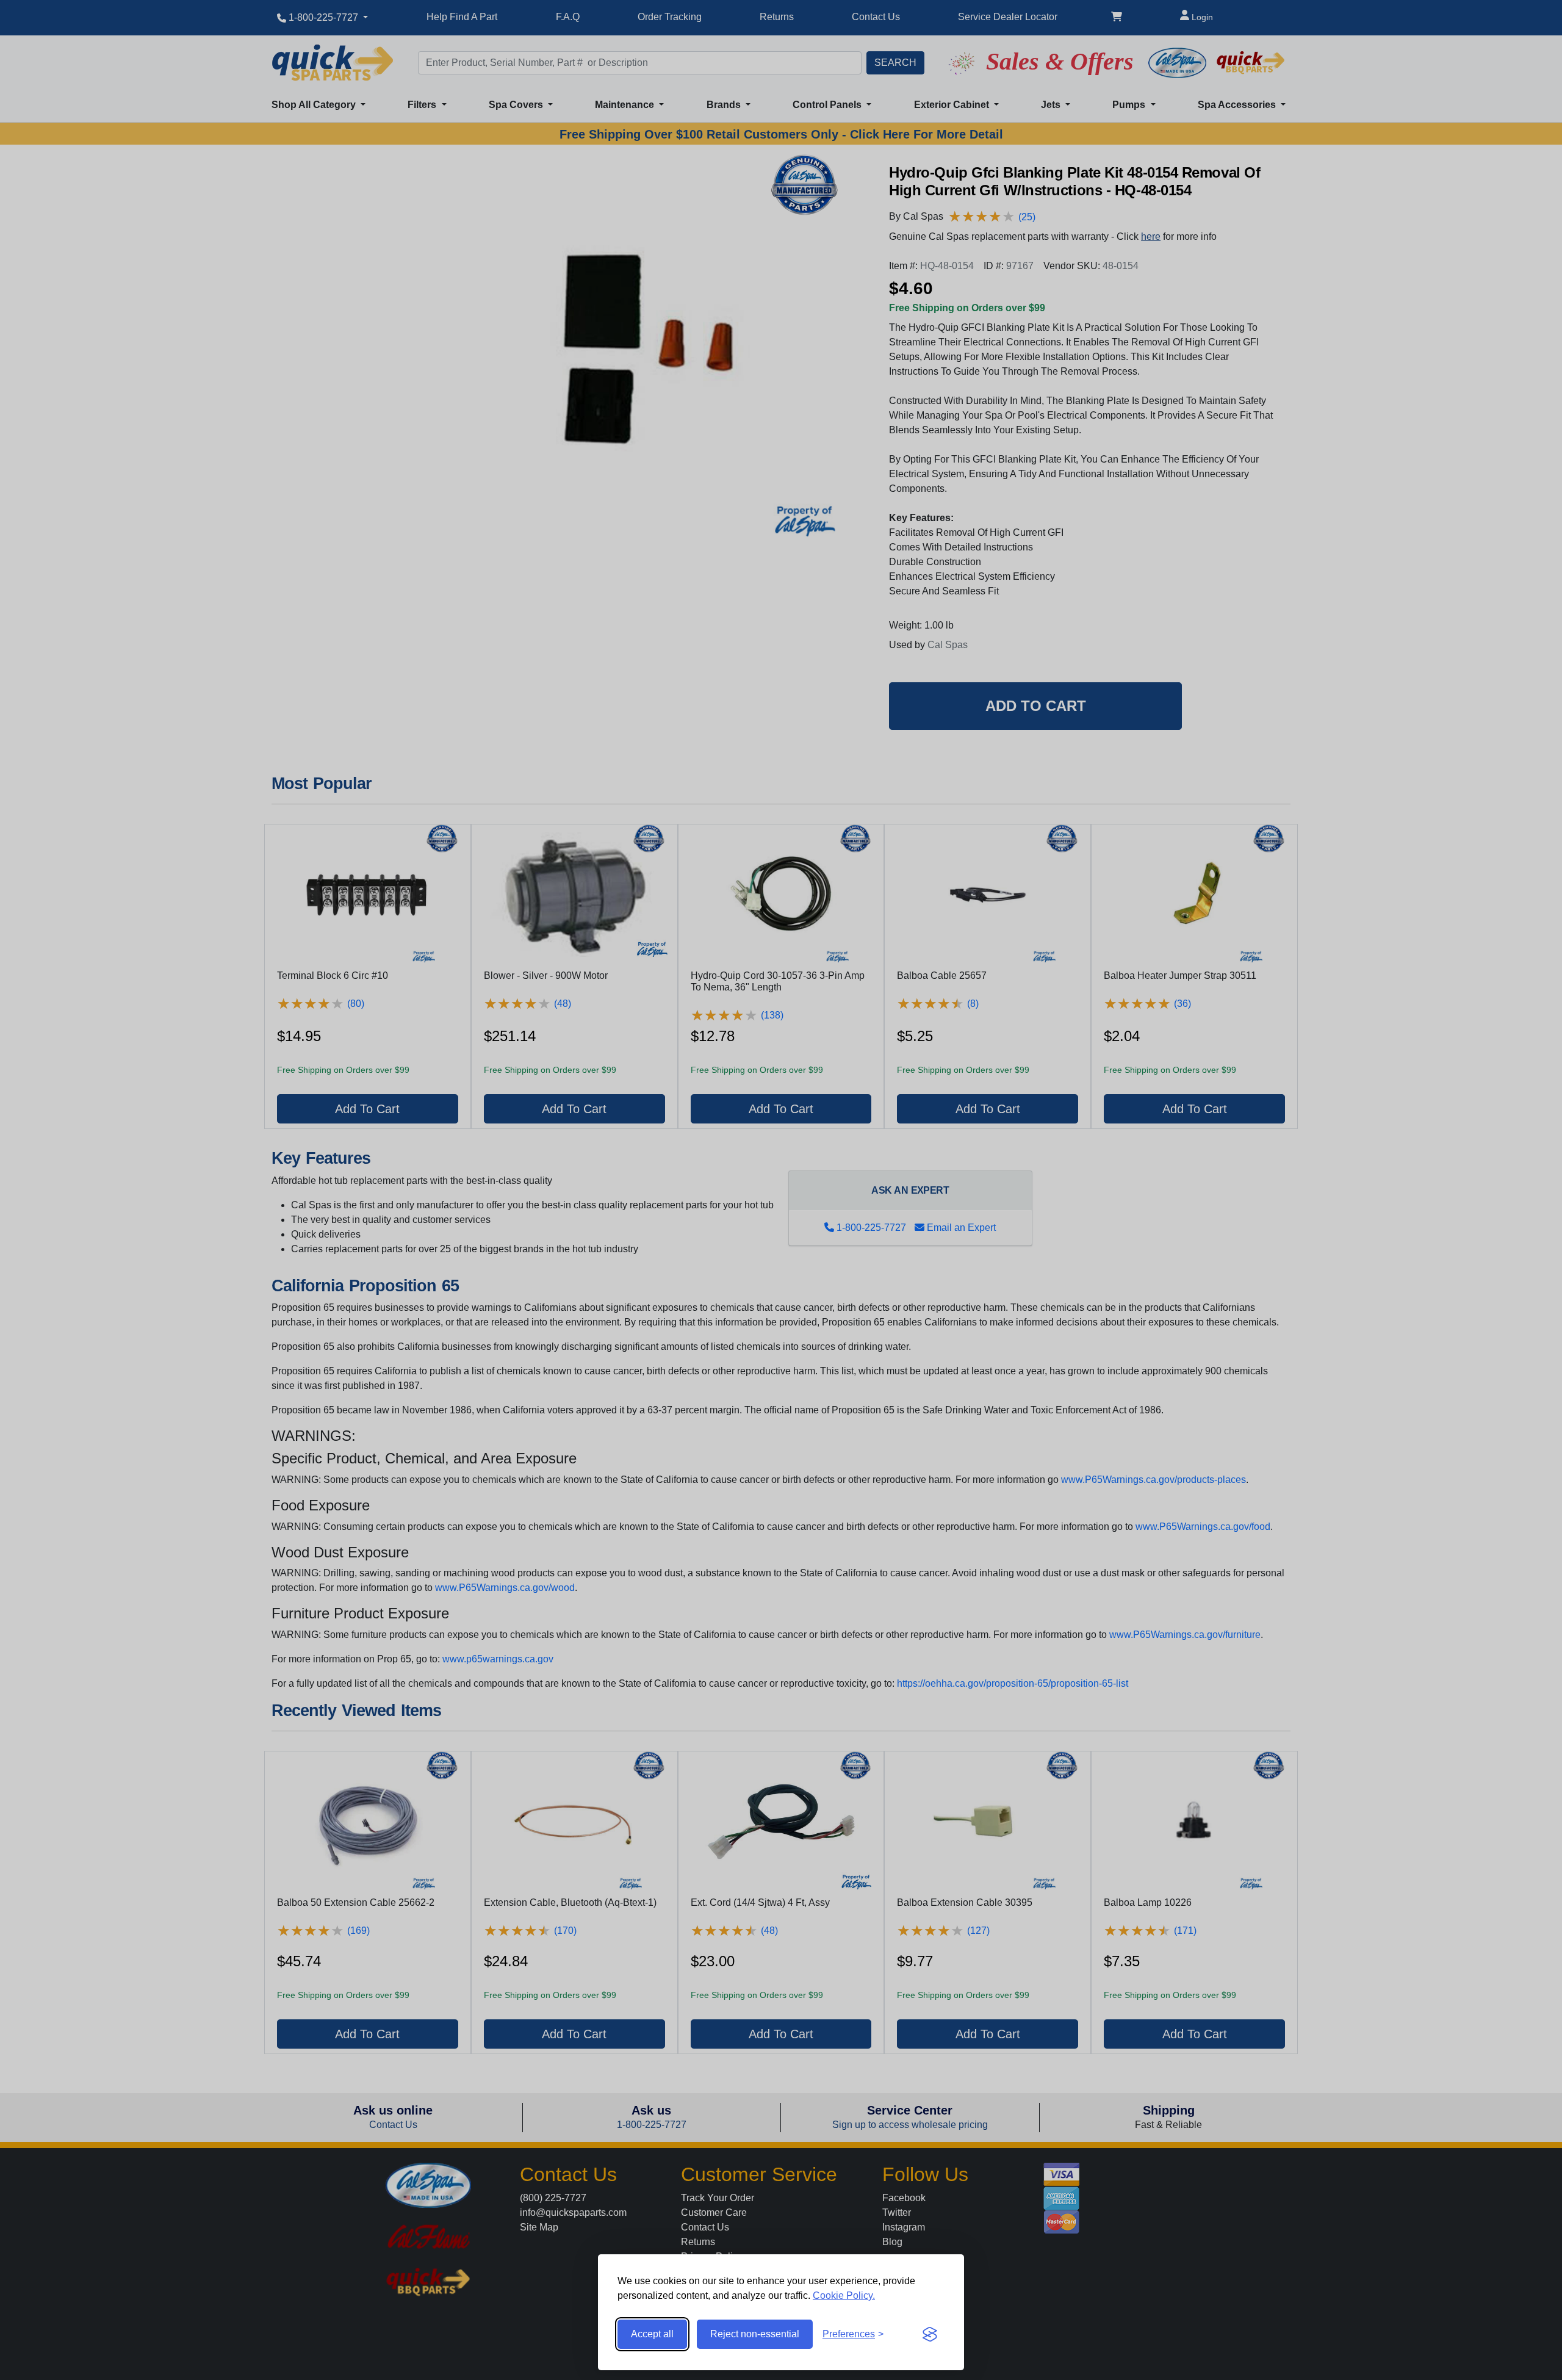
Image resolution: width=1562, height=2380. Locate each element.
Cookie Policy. (844, 2295)
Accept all (652, 2334)
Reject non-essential (755, 2334)
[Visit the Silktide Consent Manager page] (930, 2334)
